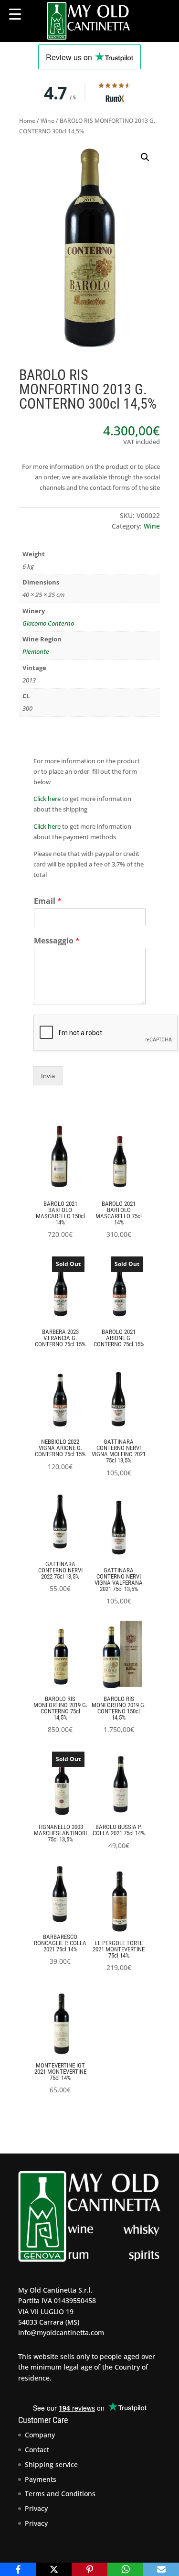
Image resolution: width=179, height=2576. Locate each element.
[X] (54, 2569)
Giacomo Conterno (48, 623)
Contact (37, 2450)
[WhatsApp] (125, 2569)
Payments (41, 2479)
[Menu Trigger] (15, 14)
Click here (47, 799)
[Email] (161, 2569)
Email (48, 901)
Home (27, 121)
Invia (48, 1076)
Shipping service (51, 2464)
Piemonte (36, 651)
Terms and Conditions (60, 2494)
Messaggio (57, 941)
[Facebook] (18, 2569)
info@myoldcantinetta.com (61, 2332)
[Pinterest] (89, 2569)
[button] (145, 157)
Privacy (36, 2508)
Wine (47, 121)
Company (40, 2435)
